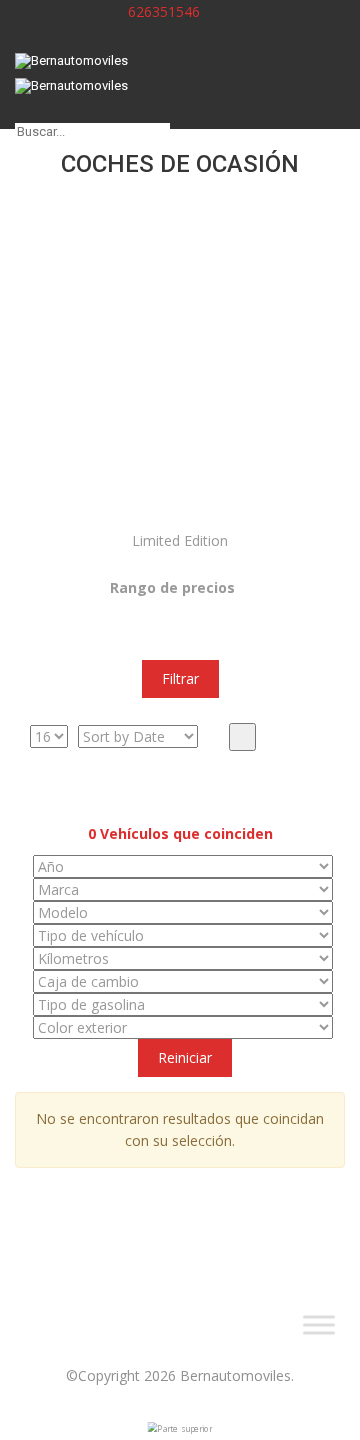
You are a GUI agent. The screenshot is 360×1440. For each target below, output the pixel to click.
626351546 (162, 11)
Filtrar (180, 678)
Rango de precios (172, 587)
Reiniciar (185, 1057)
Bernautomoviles (235, 1375)
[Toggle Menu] (319, 1325)
